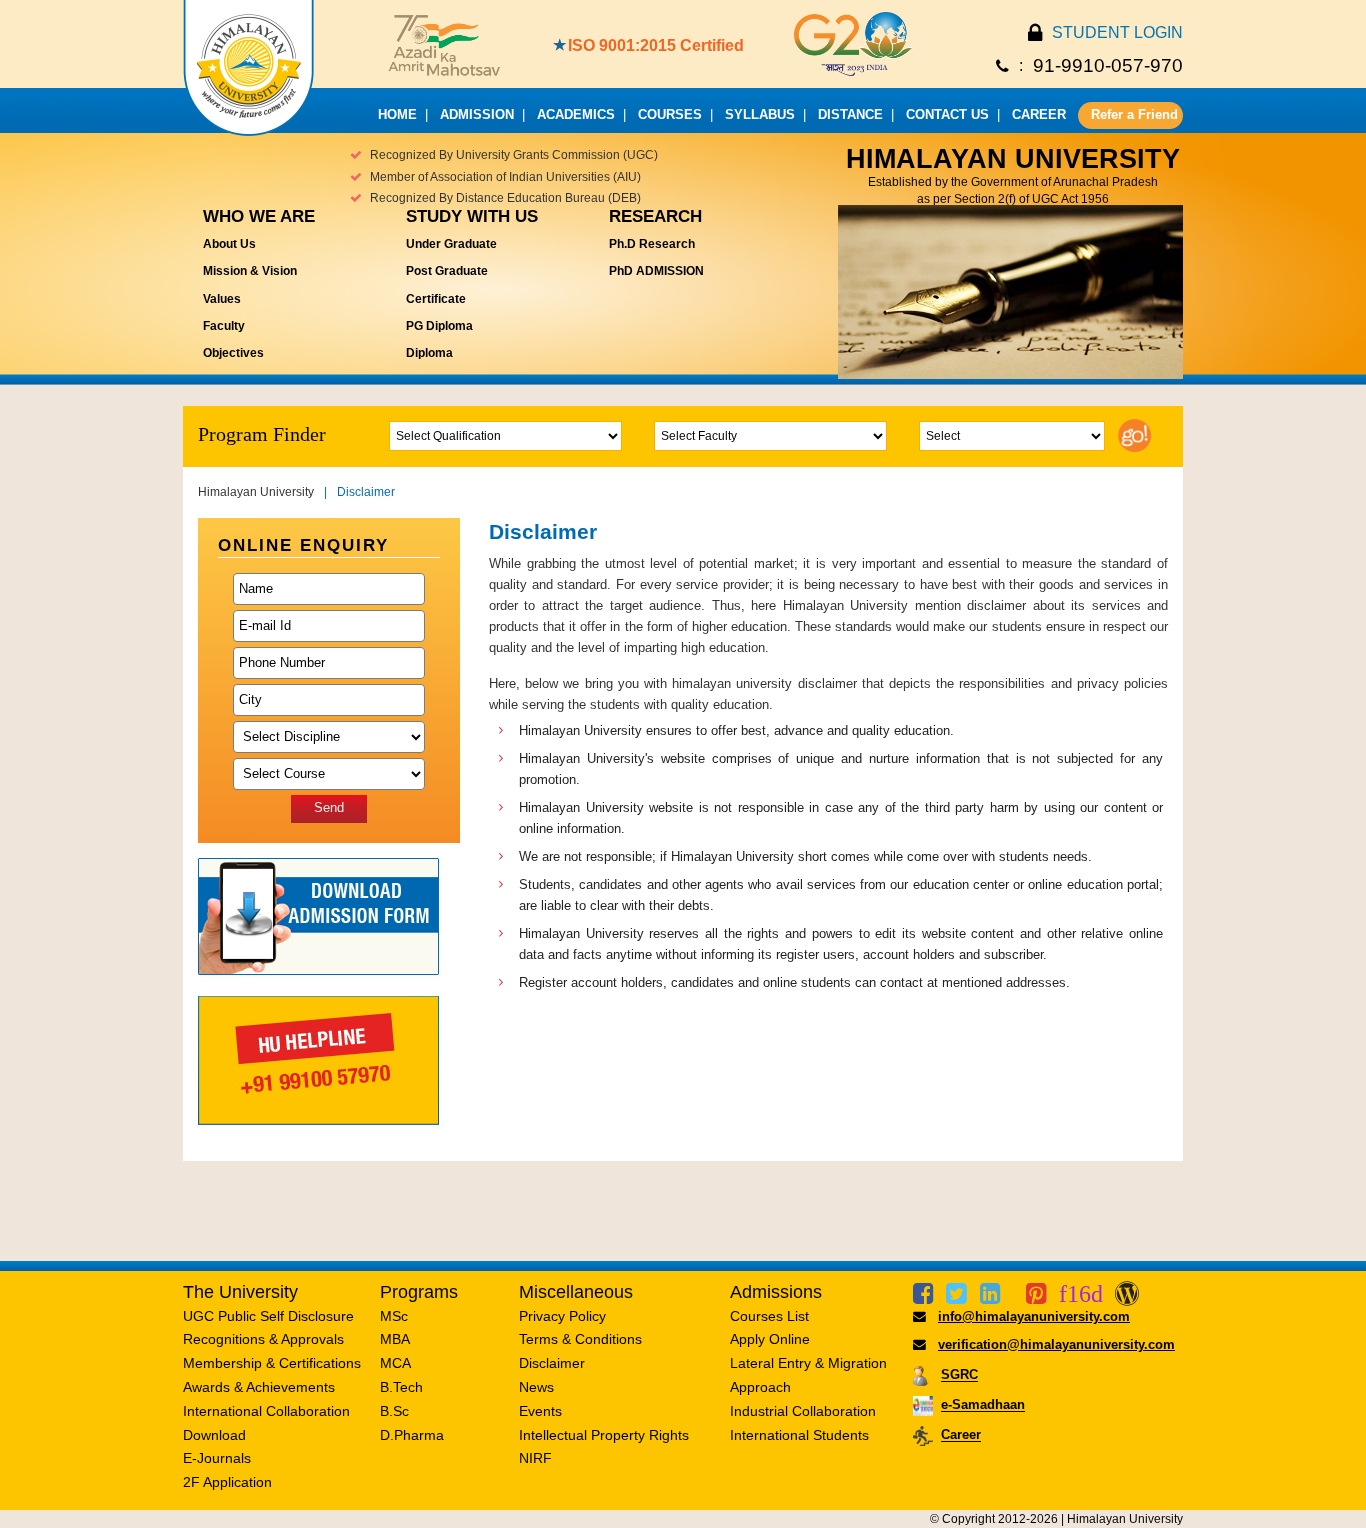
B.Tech (401, 1387)
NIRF (535, 1458)
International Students (799, 1435)
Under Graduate (451, 244)
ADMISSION (477, 115)
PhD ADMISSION (656, 271)
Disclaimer (552, 1363)
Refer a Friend (1134, 115)
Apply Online (770, 1339)
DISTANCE (850, 115)
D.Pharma (412, 1435)
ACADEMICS (576, 115)
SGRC (959, 1375)
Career (961, 1435)
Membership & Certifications (272, 1363)
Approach (760, 1387)
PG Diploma (439, 326)
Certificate (436, 299)
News (536, 1387)
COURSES (670, 115)
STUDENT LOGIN (1117, 32)
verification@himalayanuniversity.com (1056, 1344)
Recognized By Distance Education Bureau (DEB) (505, 198)
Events (540, 1411)
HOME (397, 115)
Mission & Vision (250, 271)
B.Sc (394, 1411)
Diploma (429, 353)
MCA (395, 1363)
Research (655, 216)
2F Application (227, 1482)
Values (222, 299)
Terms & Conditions (580, 1339)
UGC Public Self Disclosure (268, 1316)
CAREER (1039, 115)
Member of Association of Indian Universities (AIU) (505, 177)
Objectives (233, 353)
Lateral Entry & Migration (808, 1363)
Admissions (776, 1292)
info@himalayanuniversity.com (1034, 1316)
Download (214, 1435)
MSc (394, 1316)
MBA (395, 1339)
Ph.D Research (652, 244)
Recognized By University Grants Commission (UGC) (514, 155)
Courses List (769, 1316)
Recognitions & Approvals (263, 1339)
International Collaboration (266, 1411)
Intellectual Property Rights (604, 1435)
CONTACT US (947, 115)
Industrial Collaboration (803, 1411)
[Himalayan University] (248, 130)
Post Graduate (447, 271)
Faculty (224, 326)
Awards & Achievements (259, 1387)
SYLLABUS (760, 115)
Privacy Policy (562, 1316)
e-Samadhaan (983, 1405)
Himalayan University (256, 492)
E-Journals (217, 1458)
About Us (229, 244)
